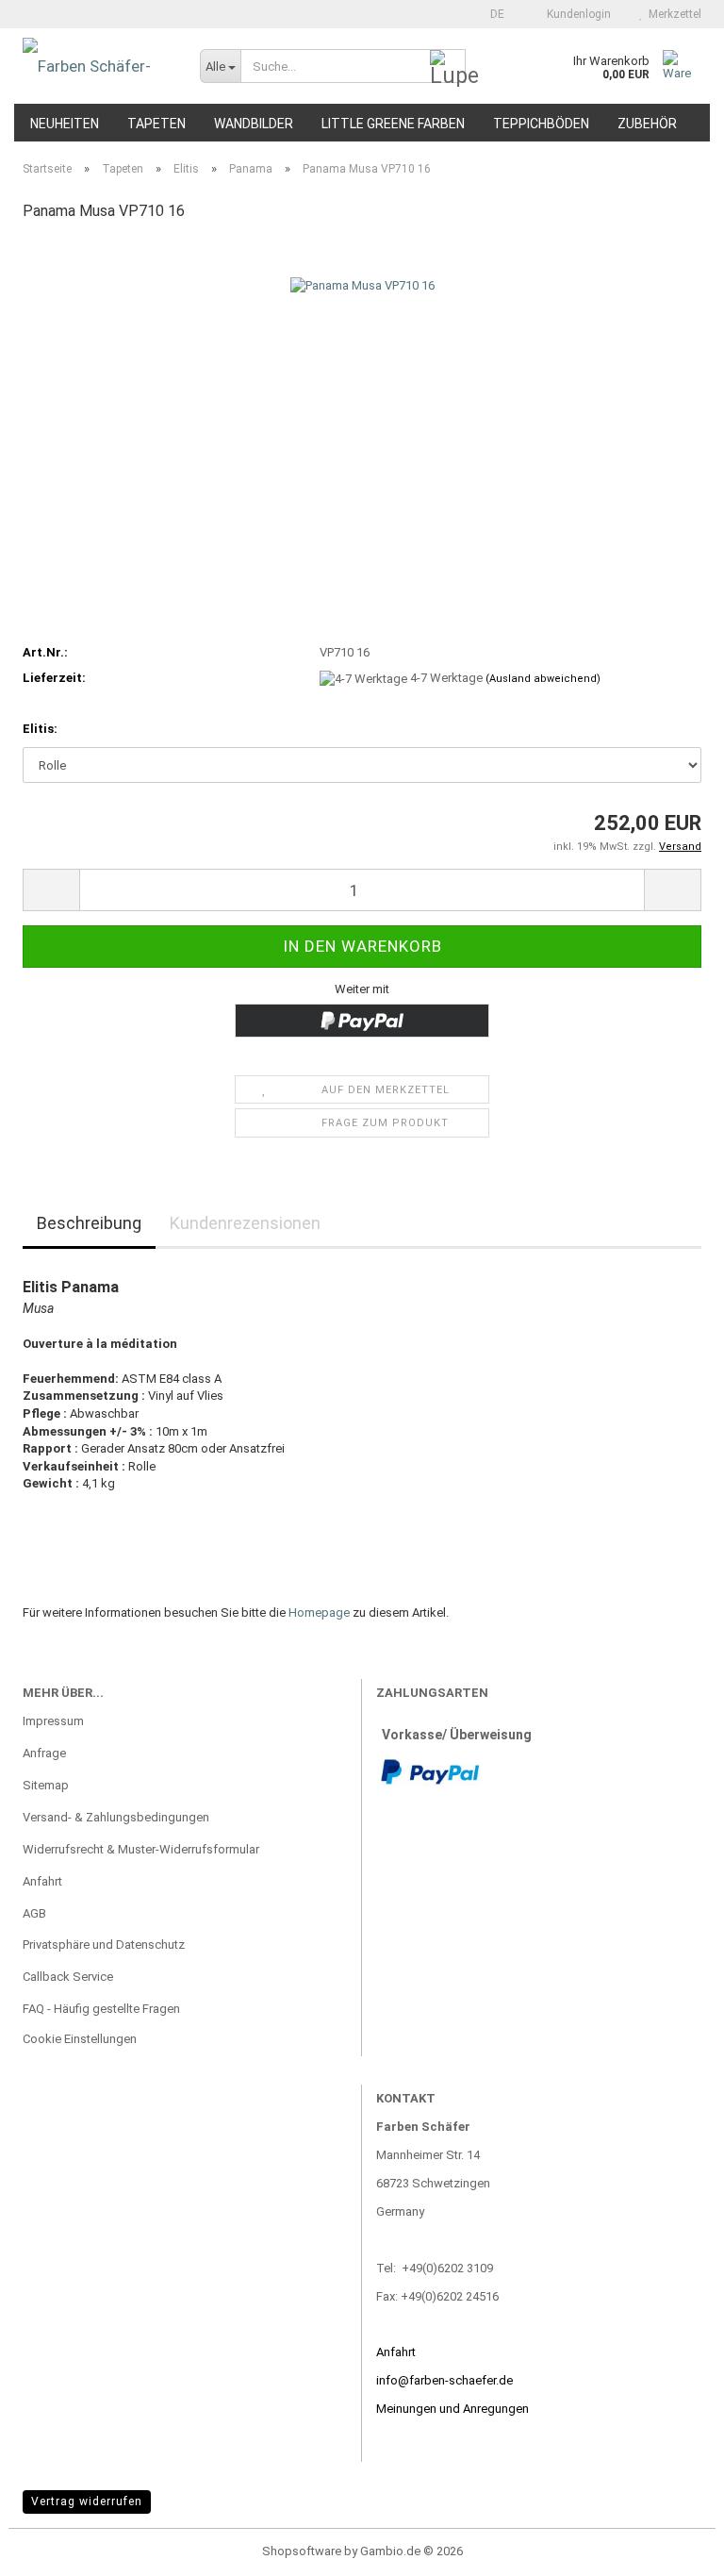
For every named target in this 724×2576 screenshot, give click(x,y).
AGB (34, 1913)
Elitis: (40, 729)
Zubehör (647, 124)
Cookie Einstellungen (80, 2039)
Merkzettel (672, 14)
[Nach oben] (672, 2548)
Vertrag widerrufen (87, 2501)
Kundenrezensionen (245, 1223)
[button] (492, 14)
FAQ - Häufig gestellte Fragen (101, 2009)
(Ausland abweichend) (543, 679)
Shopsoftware (302, 2551)
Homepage (319, 1612)
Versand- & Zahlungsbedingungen (116, 1817)
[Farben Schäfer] (97, 66)
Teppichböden (541, 124)
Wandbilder (254, 124)
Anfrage (44, 1753)
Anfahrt (42, 1881)
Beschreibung (89, 1223)
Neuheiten (65, 124)
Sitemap (46, 1785)
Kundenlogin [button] (576, 14)
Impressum (53, 1721)
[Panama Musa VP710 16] (362, 380)
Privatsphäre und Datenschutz (104, 1944)
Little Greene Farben (393, 124)
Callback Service (68, 1977)
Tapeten (156, 124)
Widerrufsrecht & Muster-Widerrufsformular (141, 1849)
